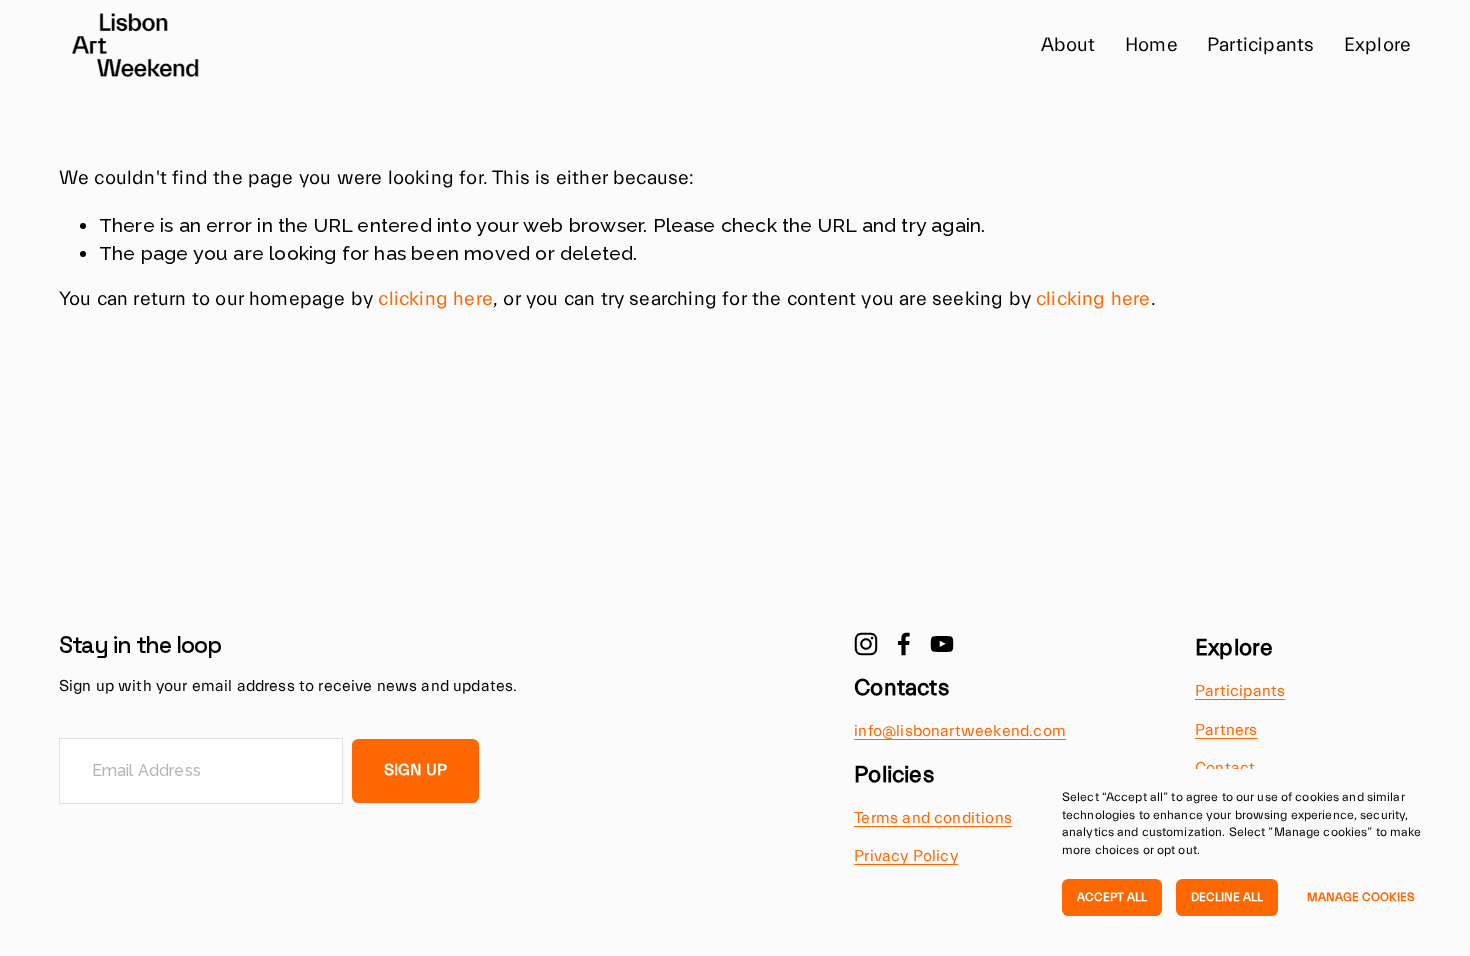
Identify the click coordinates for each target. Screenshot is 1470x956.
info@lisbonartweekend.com (960, 731)
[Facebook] (904, 644)
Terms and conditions (933, 818)
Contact (1225, 768)
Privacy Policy (906, 856)
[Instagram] (866, 644)
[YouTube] (942, 644)
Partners (1226, 730)
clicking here (435, 299)
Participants (1260, 45)
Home (1151, 45)
